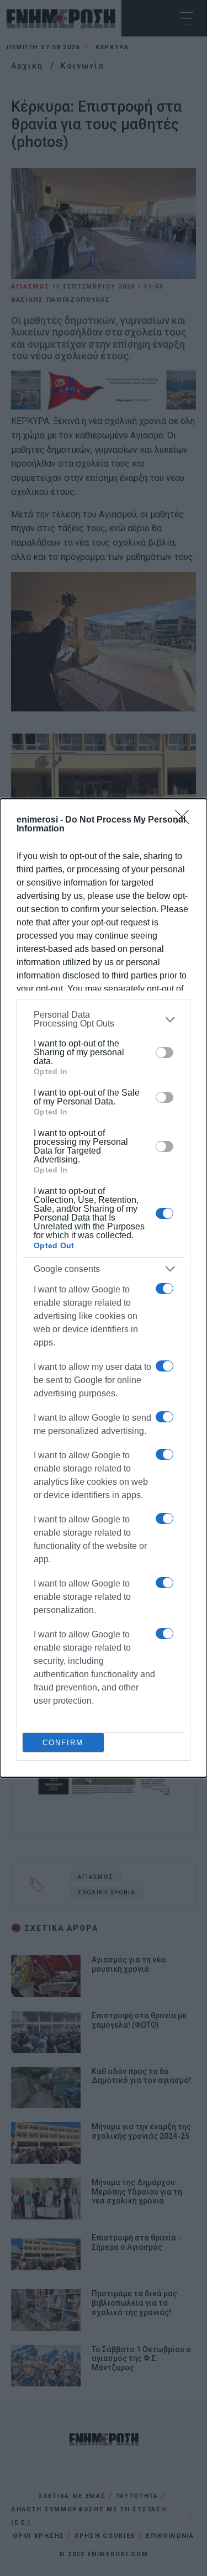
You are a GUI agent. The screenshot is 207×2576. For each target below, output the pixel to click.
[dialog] (104, 1288)
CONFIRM (63, 1743)
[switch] (164, 1053)
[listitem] (104, 1019)
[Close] (185, 820)
